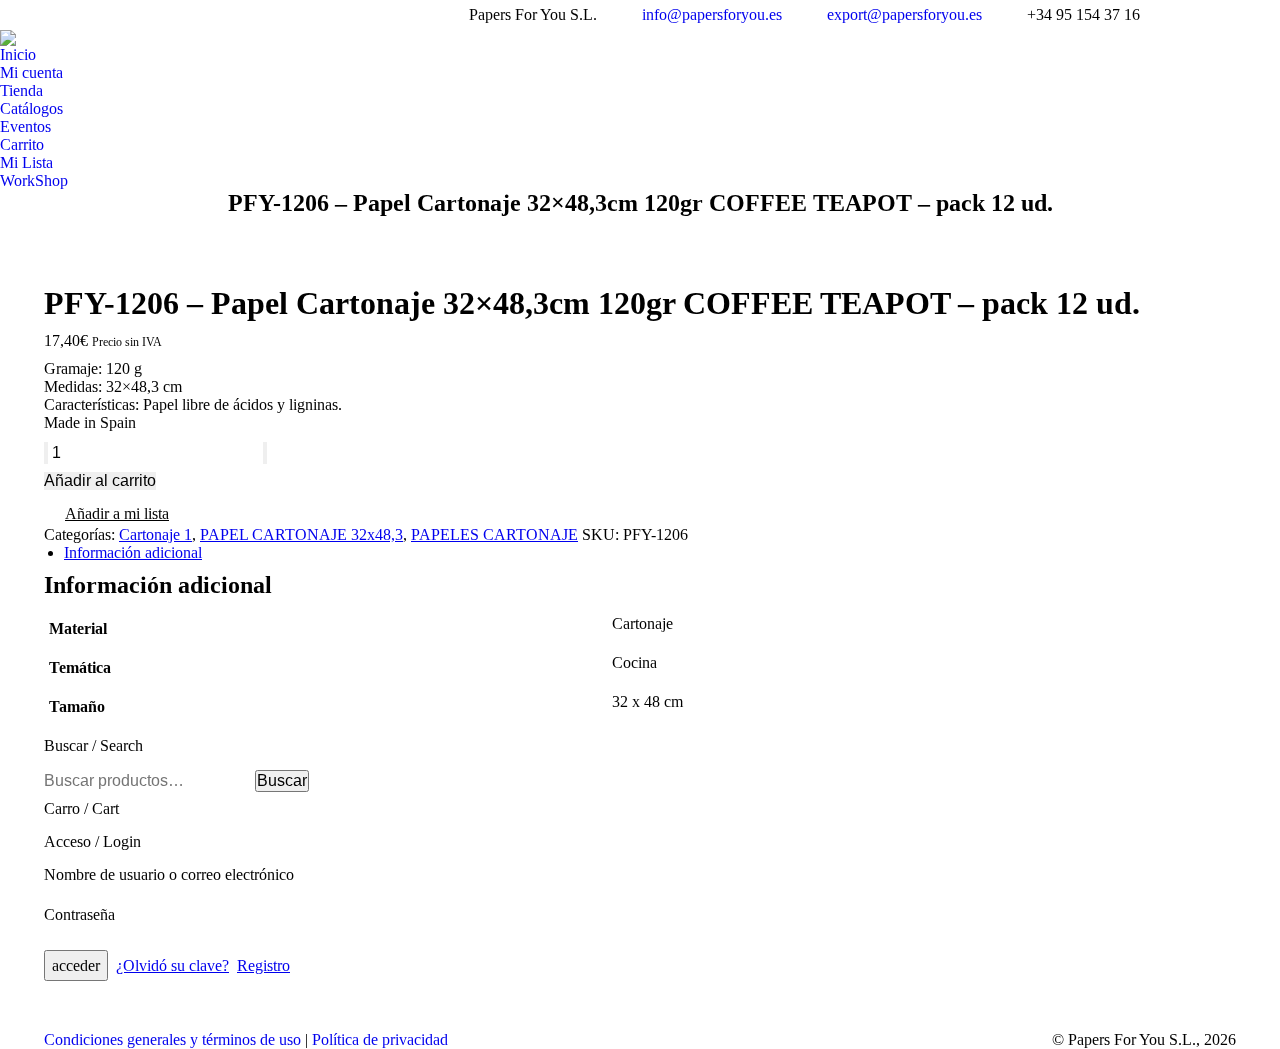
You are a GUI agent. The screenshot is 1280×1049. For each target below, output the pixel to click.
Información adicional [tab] (133, 552)
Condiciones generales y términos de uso (172, 1039)
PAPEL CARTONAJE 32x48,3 (301, 534)
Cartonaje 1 (155, 534)
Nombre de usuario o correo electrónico (169, 874)
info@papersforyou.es (712, 14)
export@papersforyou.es (904, 14)
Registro (263, 965)
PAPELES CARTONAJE (494, 534)
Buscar (282, 780)
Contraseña (79, 914)
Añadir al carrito (100, 480)
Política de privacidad (380, 1039)
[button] (106, 515)
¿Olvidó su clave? (172, 965)
